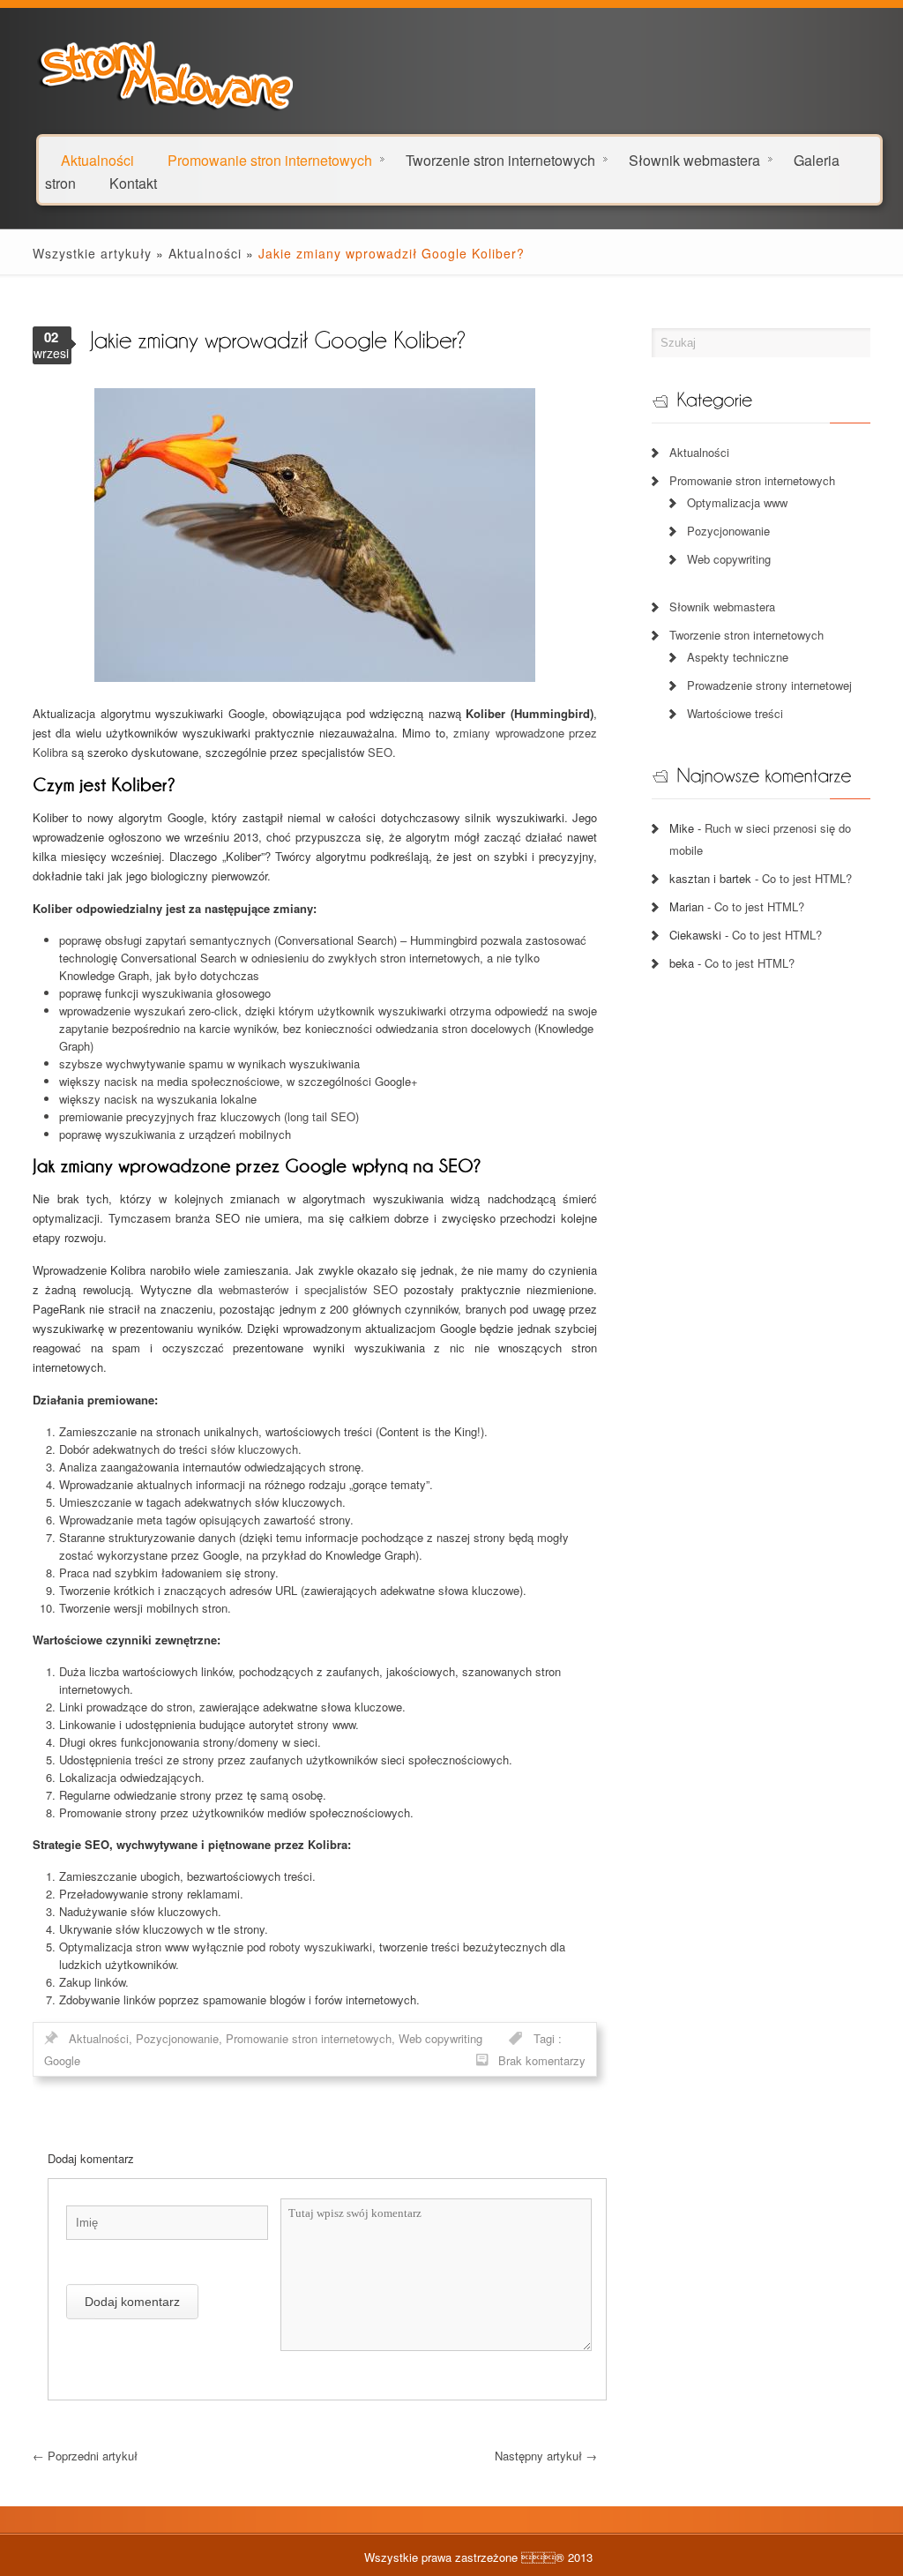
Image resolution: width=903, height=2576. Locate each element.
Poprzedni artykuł (85, 2456)
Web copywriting (440, 2038)
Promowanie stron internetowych (270, 159)
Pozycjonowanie (177, 2038)
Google (62, 2060)
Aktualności (205, 253)
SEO (380, 752)
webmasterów (254, 1289)
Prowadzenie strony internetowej (769, 685)
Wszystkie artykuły (92, 253)
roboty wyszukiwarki (321, 1947)
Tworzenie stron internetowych (500, 159)
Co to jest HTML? (807, 878)
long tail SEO (321, 1116)
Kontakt (133, 182)
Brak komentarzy (542, 2060)
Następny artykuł (546, 2456)
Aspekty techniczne (738, 657)
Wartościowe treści (735, 713)
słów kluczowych (254, 1449)
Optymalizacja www (737, 502)
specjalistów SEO (351, 1289)
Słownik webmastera (694, 159)
